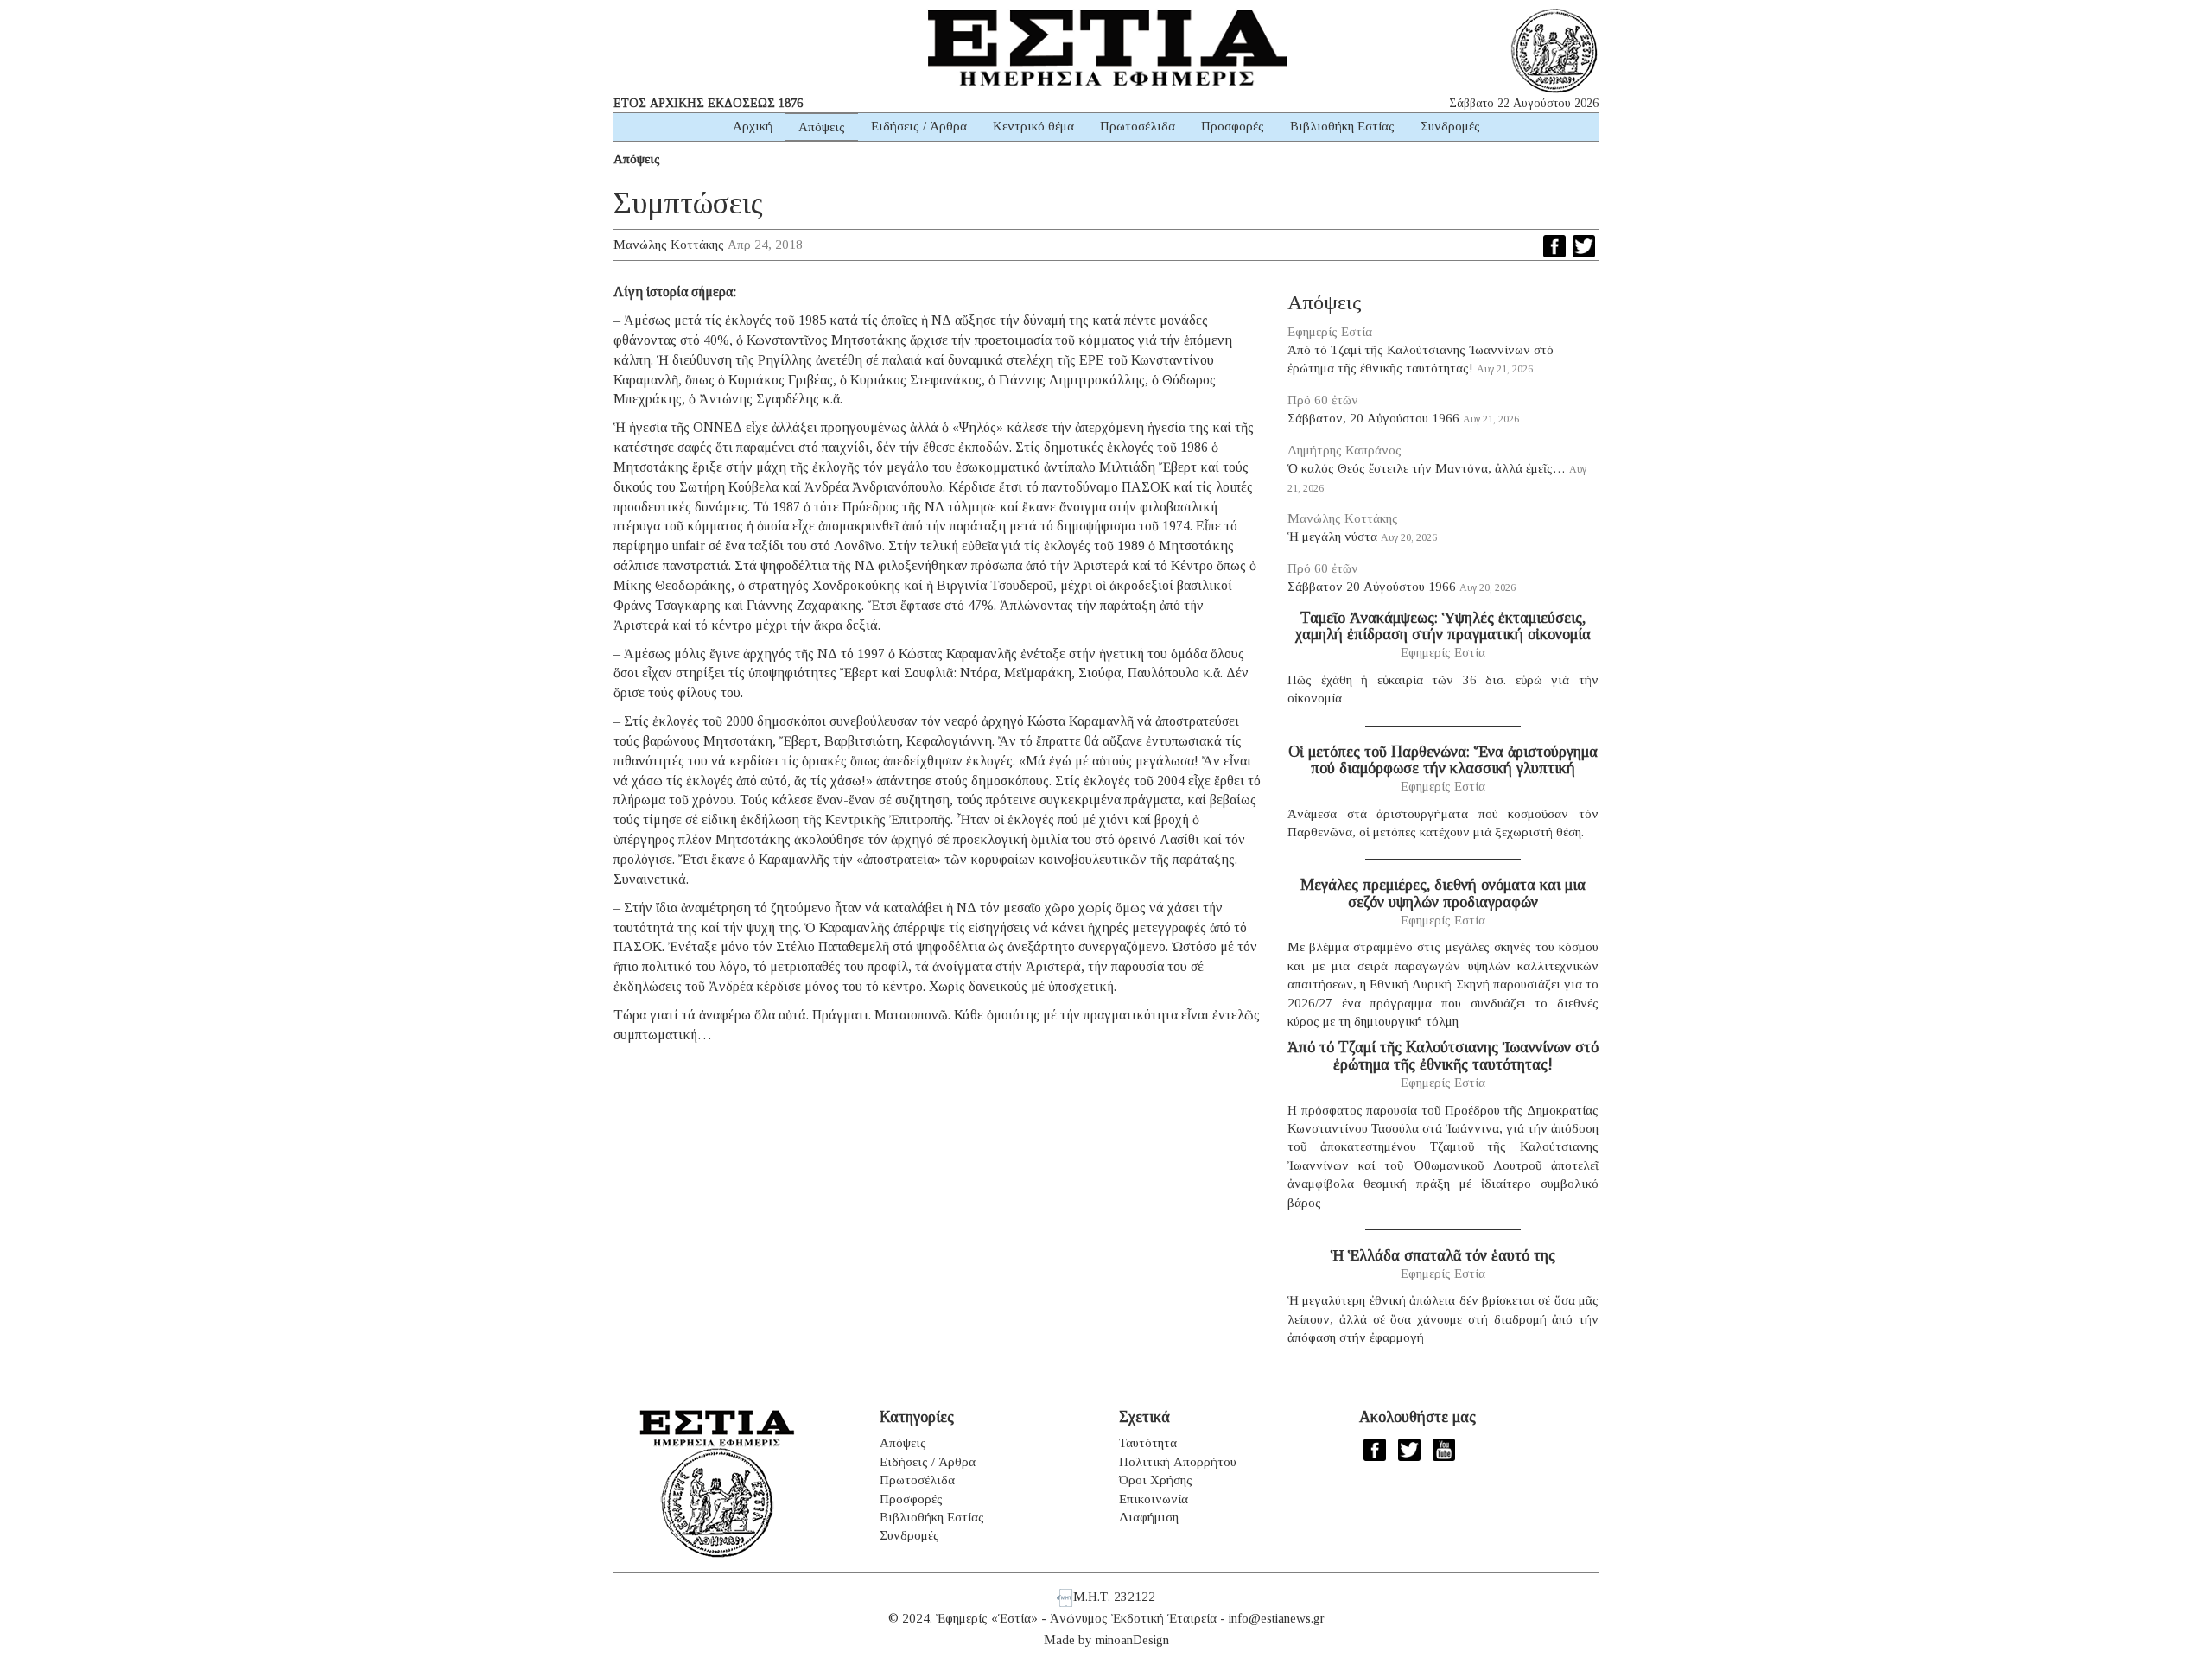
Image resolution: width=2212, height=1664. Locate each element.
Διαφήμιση (1149, 1517)
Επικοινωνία (1154, 1499)
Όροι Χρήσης (1156, 1480)
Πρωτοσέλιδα (1138, 126)
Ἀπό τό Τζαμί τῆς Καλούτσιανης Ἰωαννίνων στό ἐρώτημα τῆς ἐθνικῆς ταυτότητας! (1443, 1056)
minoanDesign (1132, 1640)
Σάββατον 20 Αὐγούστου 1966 (1372, 587)
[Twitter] (1584, 246)
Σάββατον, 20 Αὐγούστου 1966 (1373, 418)
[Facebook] (1554, 246)
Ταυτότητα (1148, 1443)
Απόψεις (822, 127)
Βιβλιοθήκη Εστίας (1342, 126)
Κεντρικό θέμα (1033, 126)
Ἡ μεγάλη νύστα (1332, 537)
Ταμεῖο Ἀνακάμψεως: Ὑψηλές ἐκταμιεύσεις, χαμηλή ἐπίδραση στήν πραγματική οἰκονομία (1443, 626)
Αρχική (753, 126)
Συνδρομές (1450, 126)
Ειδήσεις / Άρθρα (919, 126)
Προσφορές (1233, 126)
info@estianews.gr (1277, 1618)
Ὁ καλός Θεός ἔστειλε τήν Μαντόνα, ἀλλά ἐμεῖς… (1427, 468)
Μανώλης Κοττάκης (669, 245)
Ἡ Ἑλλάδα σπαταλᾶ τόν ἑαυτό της (1443, 1255)
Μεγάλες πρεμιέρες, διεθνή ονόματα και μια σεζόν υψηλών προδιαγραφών (1443, 893)
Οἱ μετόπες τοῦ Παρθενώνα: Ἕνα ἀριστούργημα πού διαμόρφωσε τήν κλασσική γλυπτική (1443, 760)
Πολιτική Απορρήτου (1178, 1462)
